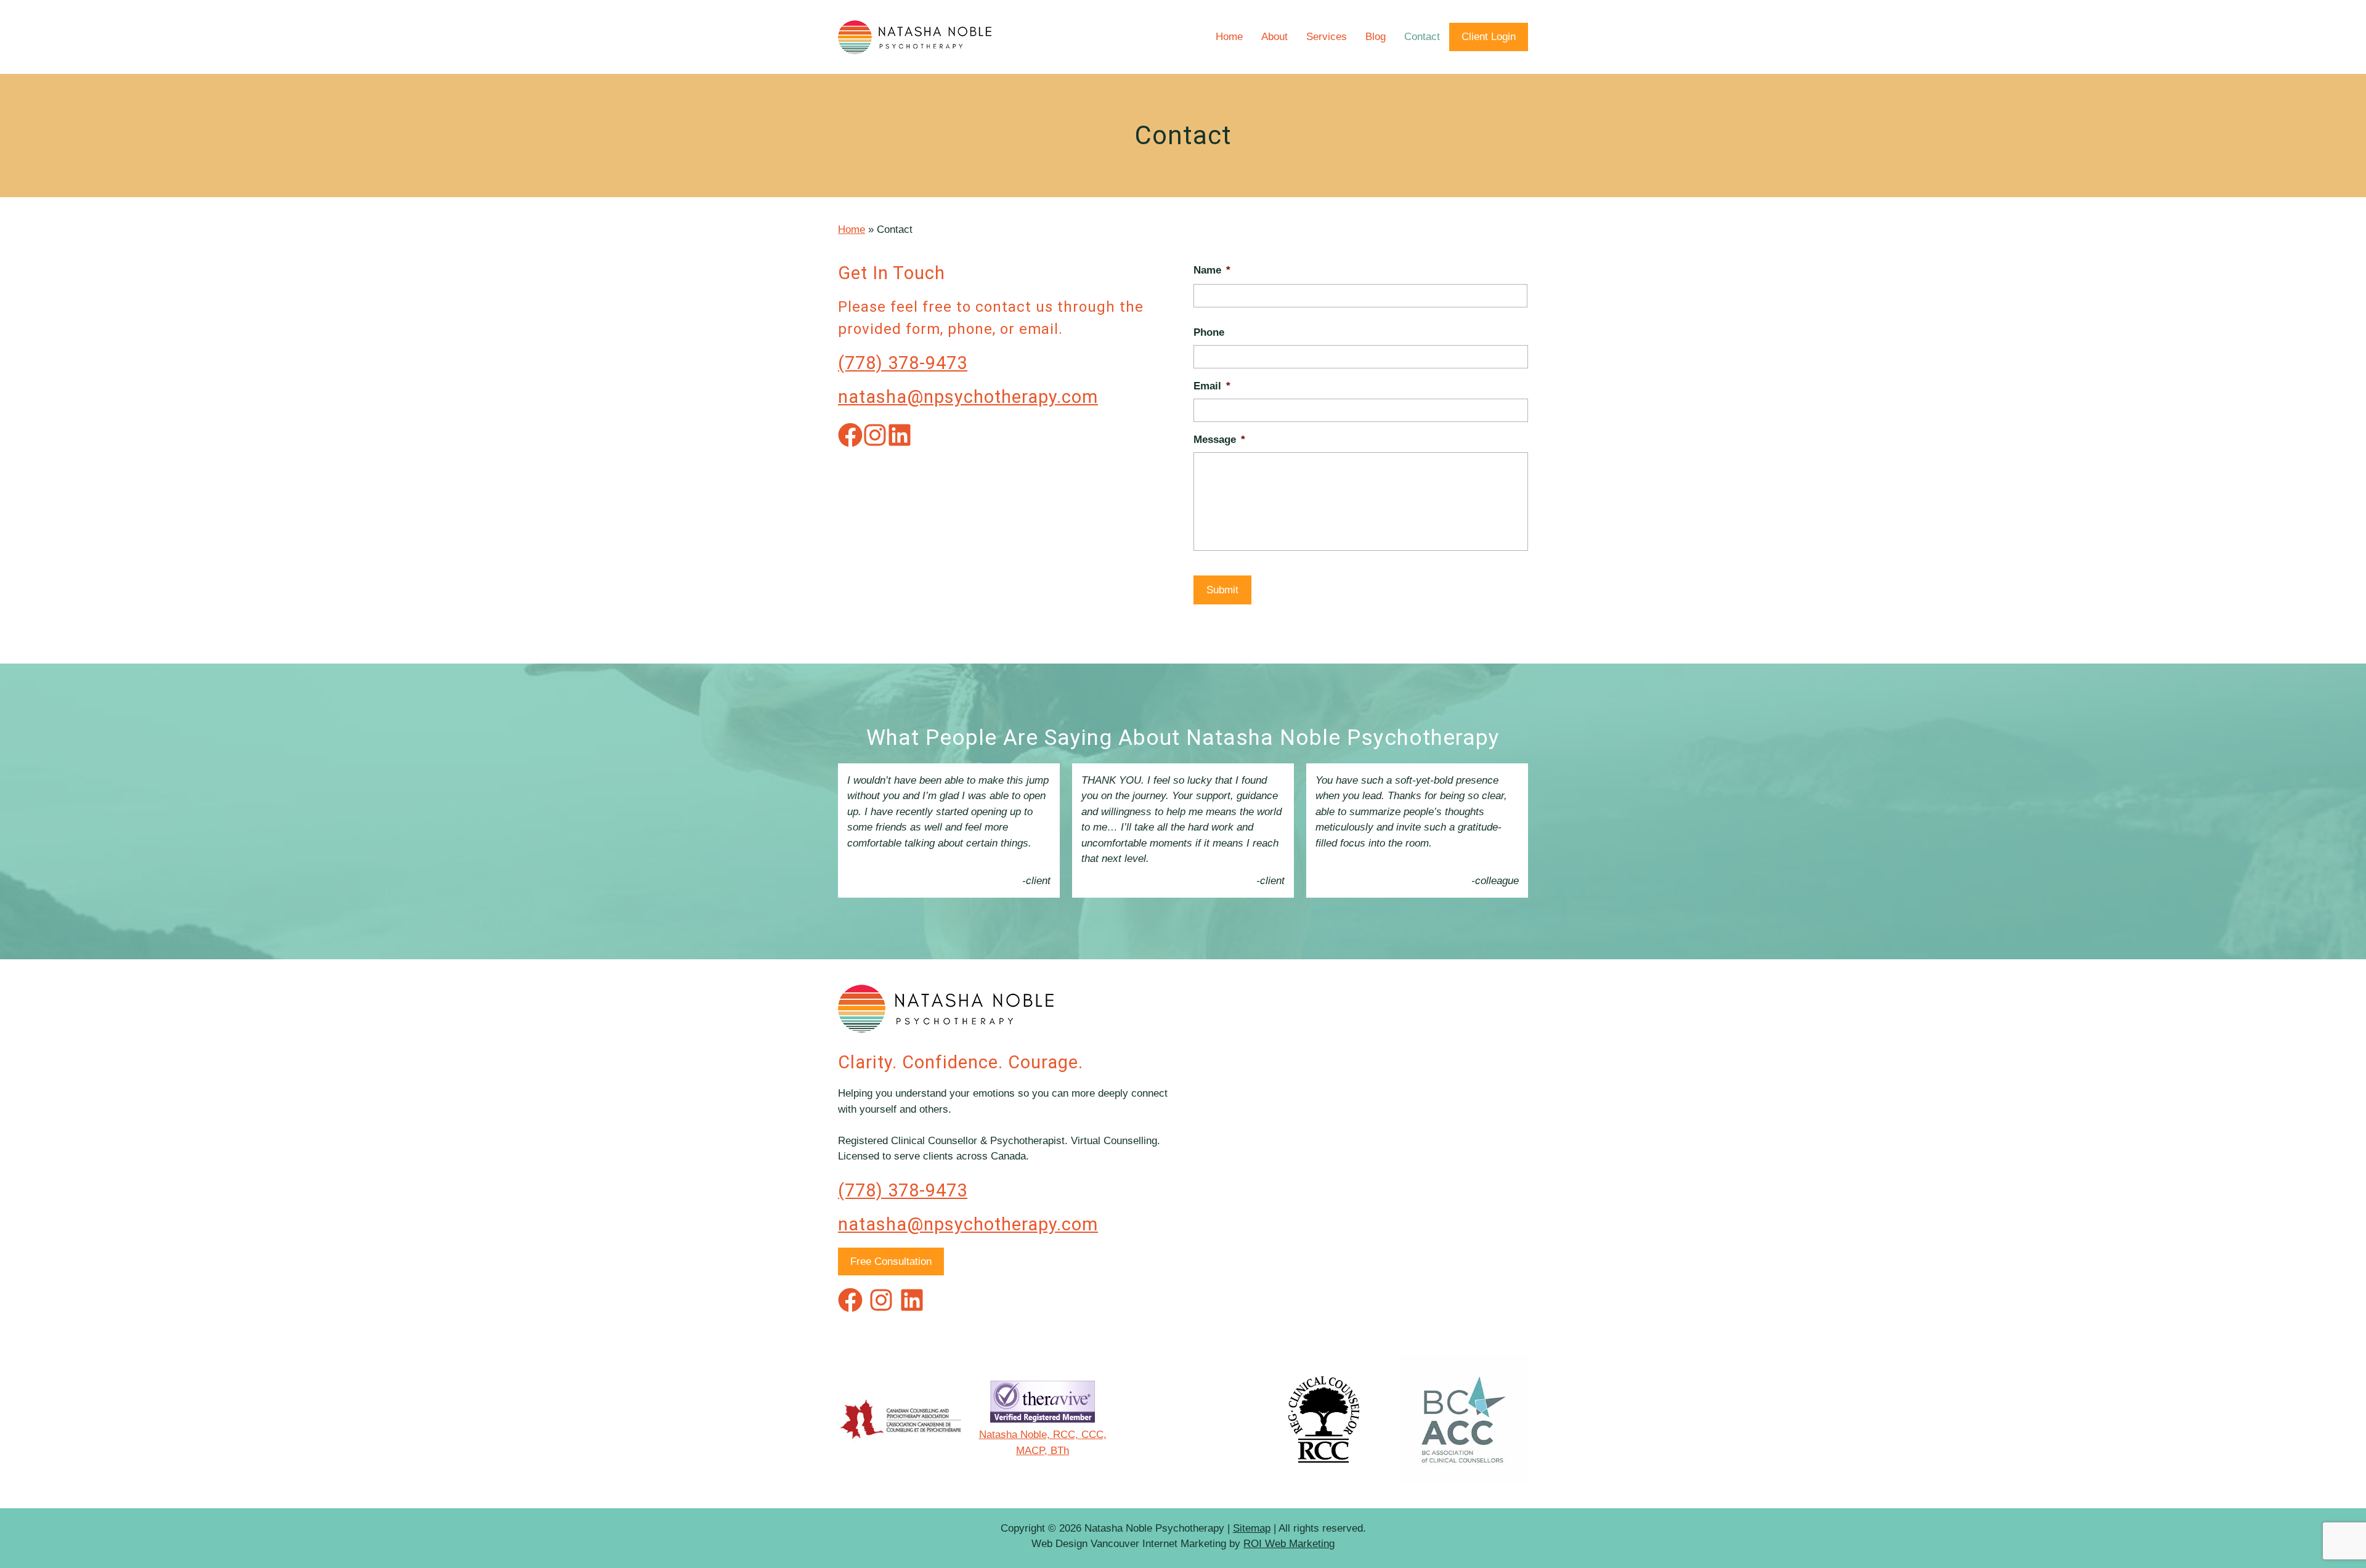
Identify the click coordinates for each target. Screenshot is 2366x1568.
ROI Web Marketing (1289, 1544)
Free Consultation (891, 1261)
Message (1219, 440)
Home (1229, 37)
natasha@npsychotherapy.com (968, 397)
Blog (1376, 37)
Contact (1422, 37)
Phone (1209, 332)
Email (1212, 386)
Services (1327, 37)
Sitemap (1252, 1528)
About (1274, 37)
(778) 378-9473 (903, 363)
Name (1212, 270)
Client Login (1489, 37)
